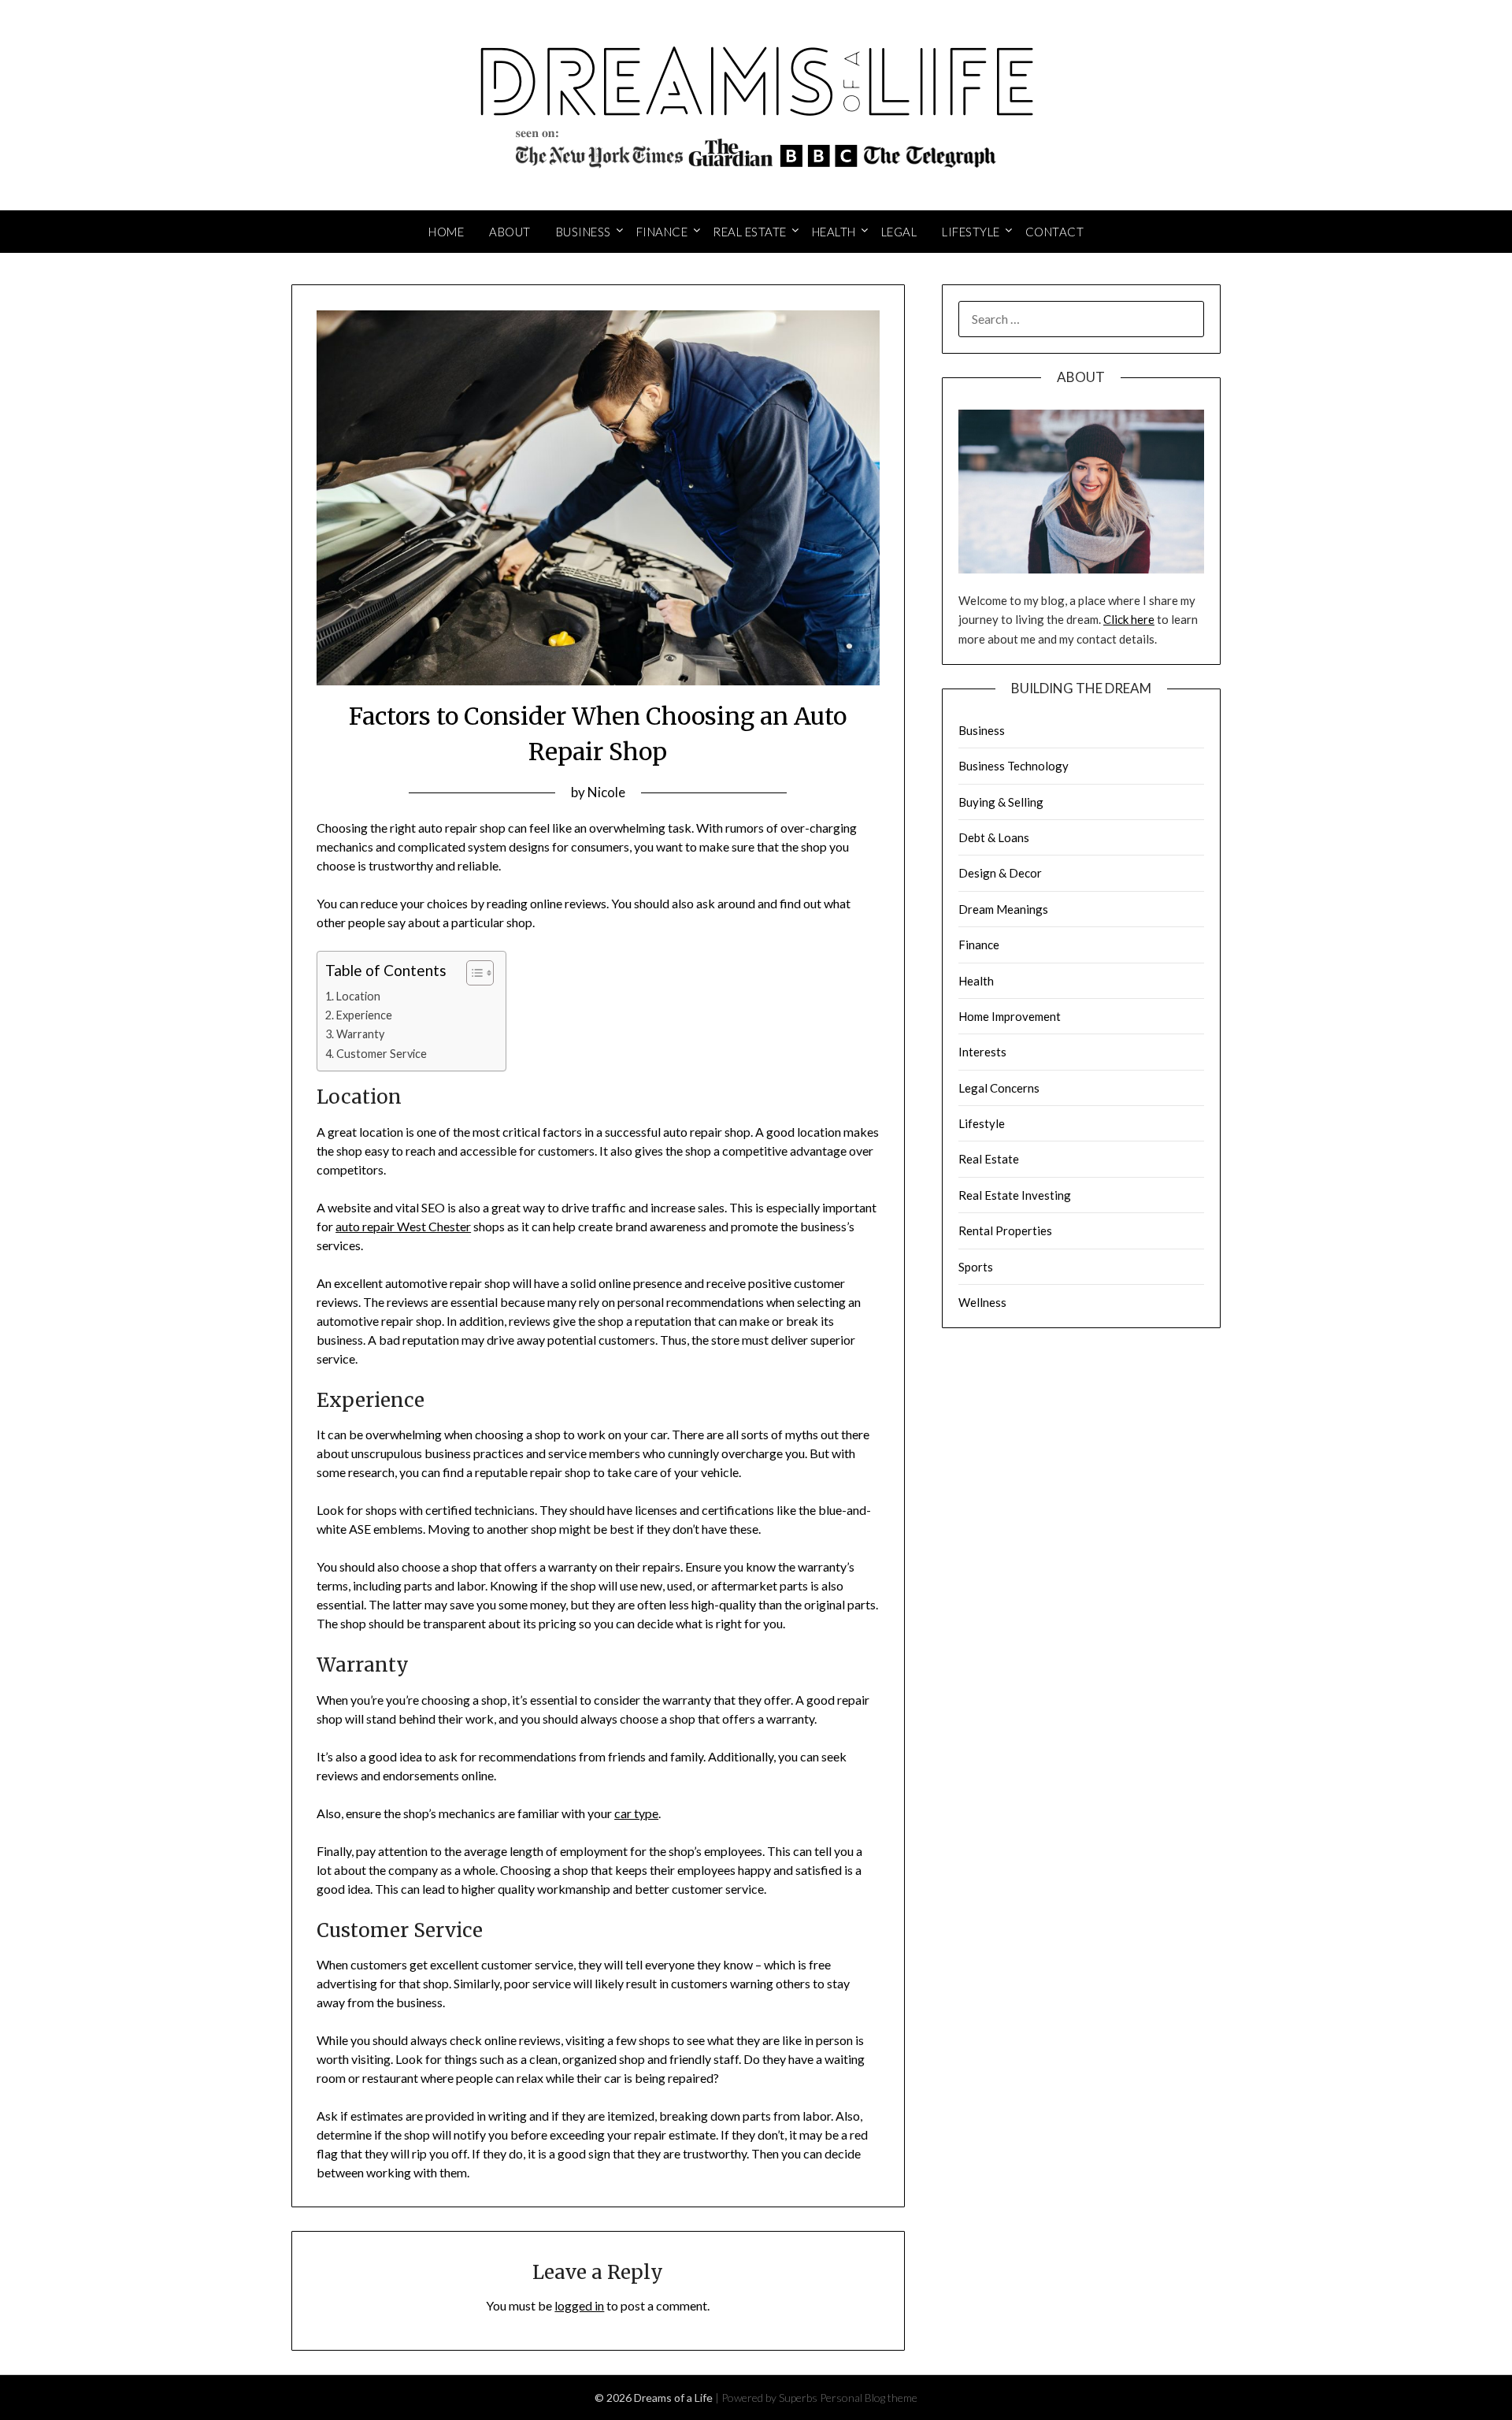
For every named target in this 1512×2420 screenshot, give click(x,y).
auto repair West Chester (403, 1226)
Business (584, 232)
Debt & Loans (994, 837)
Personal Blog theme (869, 2398)
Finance (662, 232)
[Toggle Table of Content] (472, 973)
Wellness (982, 1302)
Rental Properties (1005, 1230)
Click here (1129, 619)
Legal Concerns (999, 1088)
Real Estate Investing (1015, 1195)
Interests (982, 1052)
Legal (899, 232)
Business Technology (1014, 766)
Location (358, 996)
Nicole (606, 792)
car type (636, 1813)
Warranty (360, 1034)
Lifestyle (971, 232)
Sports (976, 1267)
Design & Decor (1000, 873)
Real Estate (750, 232)
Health (834, 232)
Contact (1055, 232)
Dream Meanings (1003, 909)
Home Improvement (1010, 1016)
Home (446, 232)
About (510, 232)
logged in (579, 2305)
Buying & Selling (1001, 802)
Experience (364, 1015)
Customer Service (382, 1054)
